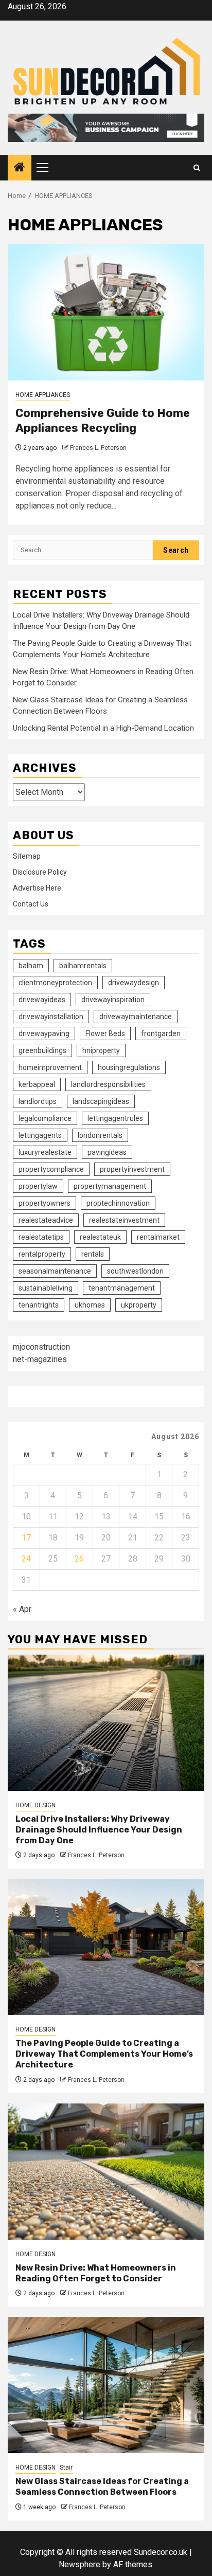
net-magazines (40, 1359)
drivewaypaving (44, 1033)
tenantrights (39, 1305)
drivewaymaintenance (136, 1017)
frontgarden (161, 1033)
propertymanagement (110, 1186)
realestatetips (41, 1237)
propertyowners (45, 1203)
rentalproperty (42, 1254)
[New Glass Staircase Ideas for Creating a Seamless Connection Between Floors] (106, 2385)
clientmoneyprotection (55, 983)
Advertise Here (37, 888)
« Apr (22, 1609)
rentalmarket (158, 1237)
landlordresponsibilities (108, 1084)
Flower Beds (105, 1033)
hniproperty (101, 1050)
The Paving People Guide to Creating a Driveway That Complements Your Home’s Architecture (104, 2054)
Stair (66, 2468)
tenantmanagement (122, 1288)
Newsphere (79, 2564)
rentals (93, 1254)
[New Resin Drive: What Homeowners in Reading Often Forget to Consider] (106, 2172)
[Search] (197, 168)
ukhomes (90, 1305)
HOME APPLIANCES (43, 395)
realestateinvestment (124, 1220)
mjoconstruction (41, 1347)
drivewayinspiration (113, 1000)
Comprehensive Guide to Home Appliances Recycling (103, 421)
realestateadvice (46, 1220)
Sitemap (27, 856)
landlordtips (38, 1101)
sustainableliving (46, 1288)
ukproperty (139, 1305)
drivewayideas (42, 1000)
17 (26, 1538)
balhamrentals (83, 966)
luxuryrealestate (45, 1152)
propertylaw (38, 1186)
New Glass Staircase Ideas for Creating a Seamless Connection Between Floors (102, 2487)
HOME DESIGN (36, 1805)
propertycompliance (51, 1169)
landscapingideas (101, 1101)
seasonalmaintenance (55, 1271)
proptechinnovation (118, 1203)
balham (31, 966)
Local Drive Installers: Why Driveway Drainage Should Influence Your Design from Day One (99, 1830)
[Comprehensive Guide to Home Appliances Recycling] (106, 312)
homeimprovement (50, 1067)
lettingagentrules (115, 1118)
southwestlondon (135, 1271)
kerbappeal (37, 1084)
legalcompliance (45, 1118)
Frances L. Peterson (98, 448)
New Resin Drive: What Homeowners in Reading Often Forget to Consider (96, 2273)
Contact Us (31, 904)
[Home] (20, 168)
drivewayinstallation (51, 1017)
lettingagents (40, 1135)
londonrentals (100, 1135)
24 (26, 1559)
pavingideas (107, 1152)
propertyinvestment (132, 1169)
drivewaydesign (134, 983)
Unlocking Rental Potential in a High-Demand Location (103, 728)
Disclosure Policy (40, 872)
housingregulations (129, 1067)
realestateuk (100, 1237)
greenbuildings (42, 1050)
